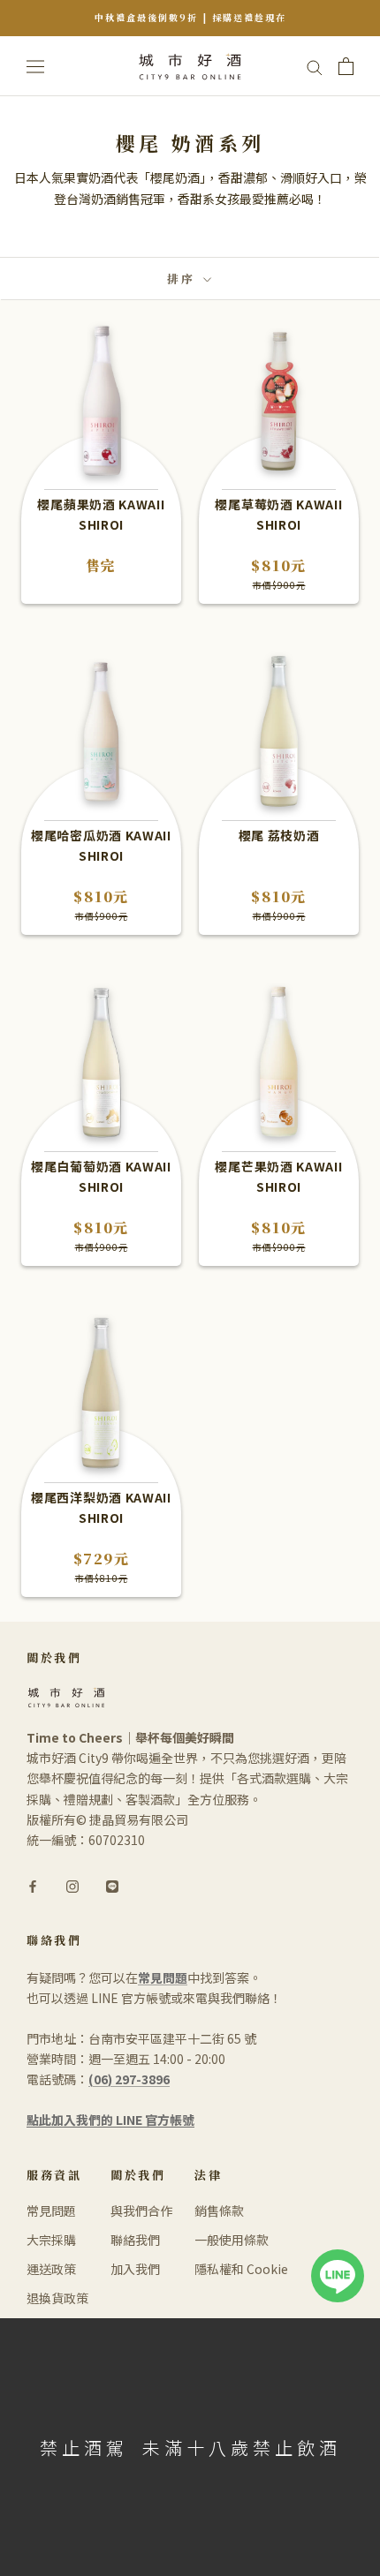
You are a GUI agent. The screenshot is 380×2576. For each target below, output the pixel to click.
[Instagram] (72, 1885)
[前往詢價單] (346, 66)
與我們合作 (141, 2211)
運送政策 (51, 2269)
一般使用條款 (232, 2240)
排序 (183, 279)
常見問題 (51, 2211)
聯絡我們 (135, 2240)
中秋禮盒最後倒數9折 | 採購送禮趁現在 (190, 17)
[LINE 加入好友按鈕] (338, 2259)
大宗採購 (51, 2240)
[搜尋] (315, 66)
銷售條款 (219, 2211)
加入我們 (135, 2269)
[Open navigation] (35, 66)
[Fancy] (112, 1885)
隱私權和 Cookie (241, 2269)
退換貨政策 (57, 2298)
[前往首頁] (190, 67)
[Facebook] (33, 1885)
